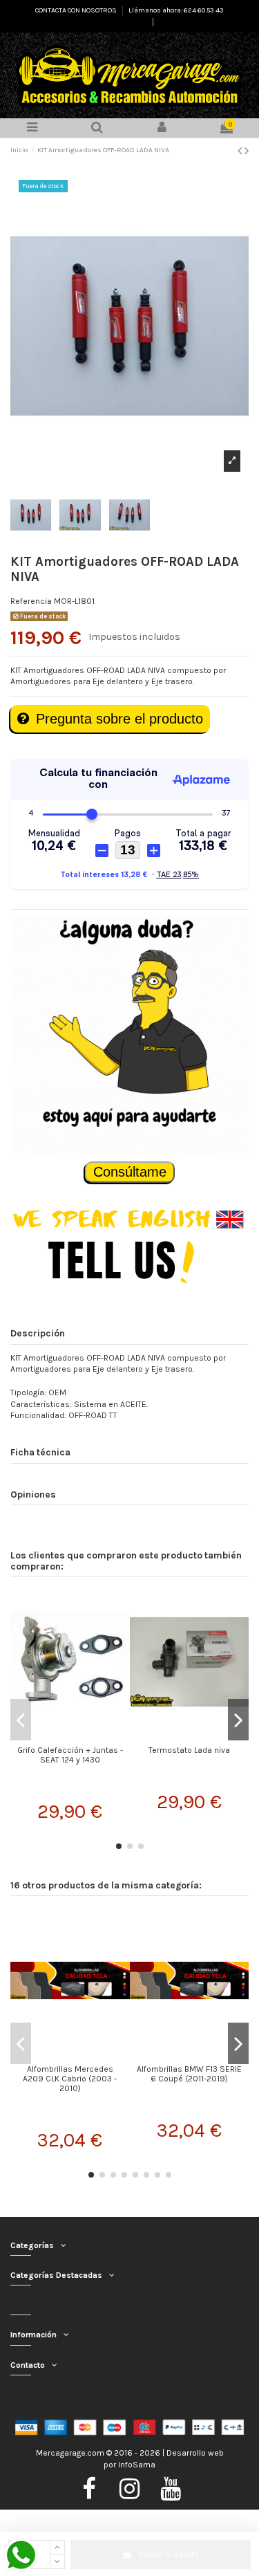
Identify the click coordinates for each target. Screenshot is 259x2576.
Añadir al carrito (169, 2555)
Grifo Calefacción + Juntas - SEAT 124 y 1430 (70, 1755)
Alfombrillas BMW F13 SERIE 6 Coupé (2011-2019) (189, 2074)
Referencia (31, 601)
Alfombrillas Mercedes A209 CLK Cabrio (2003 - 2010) (70, 2079)
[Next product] (247, 151)
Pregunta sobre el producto (119, 719)
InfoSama (137, 2465)
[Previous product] (241, 151)
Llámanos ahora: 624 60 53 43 (176, 10)
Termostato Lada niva (189, 1750)
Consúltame (130, 1172)
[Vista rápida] (70, 1735)
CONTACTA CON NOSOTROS (77, 10)
